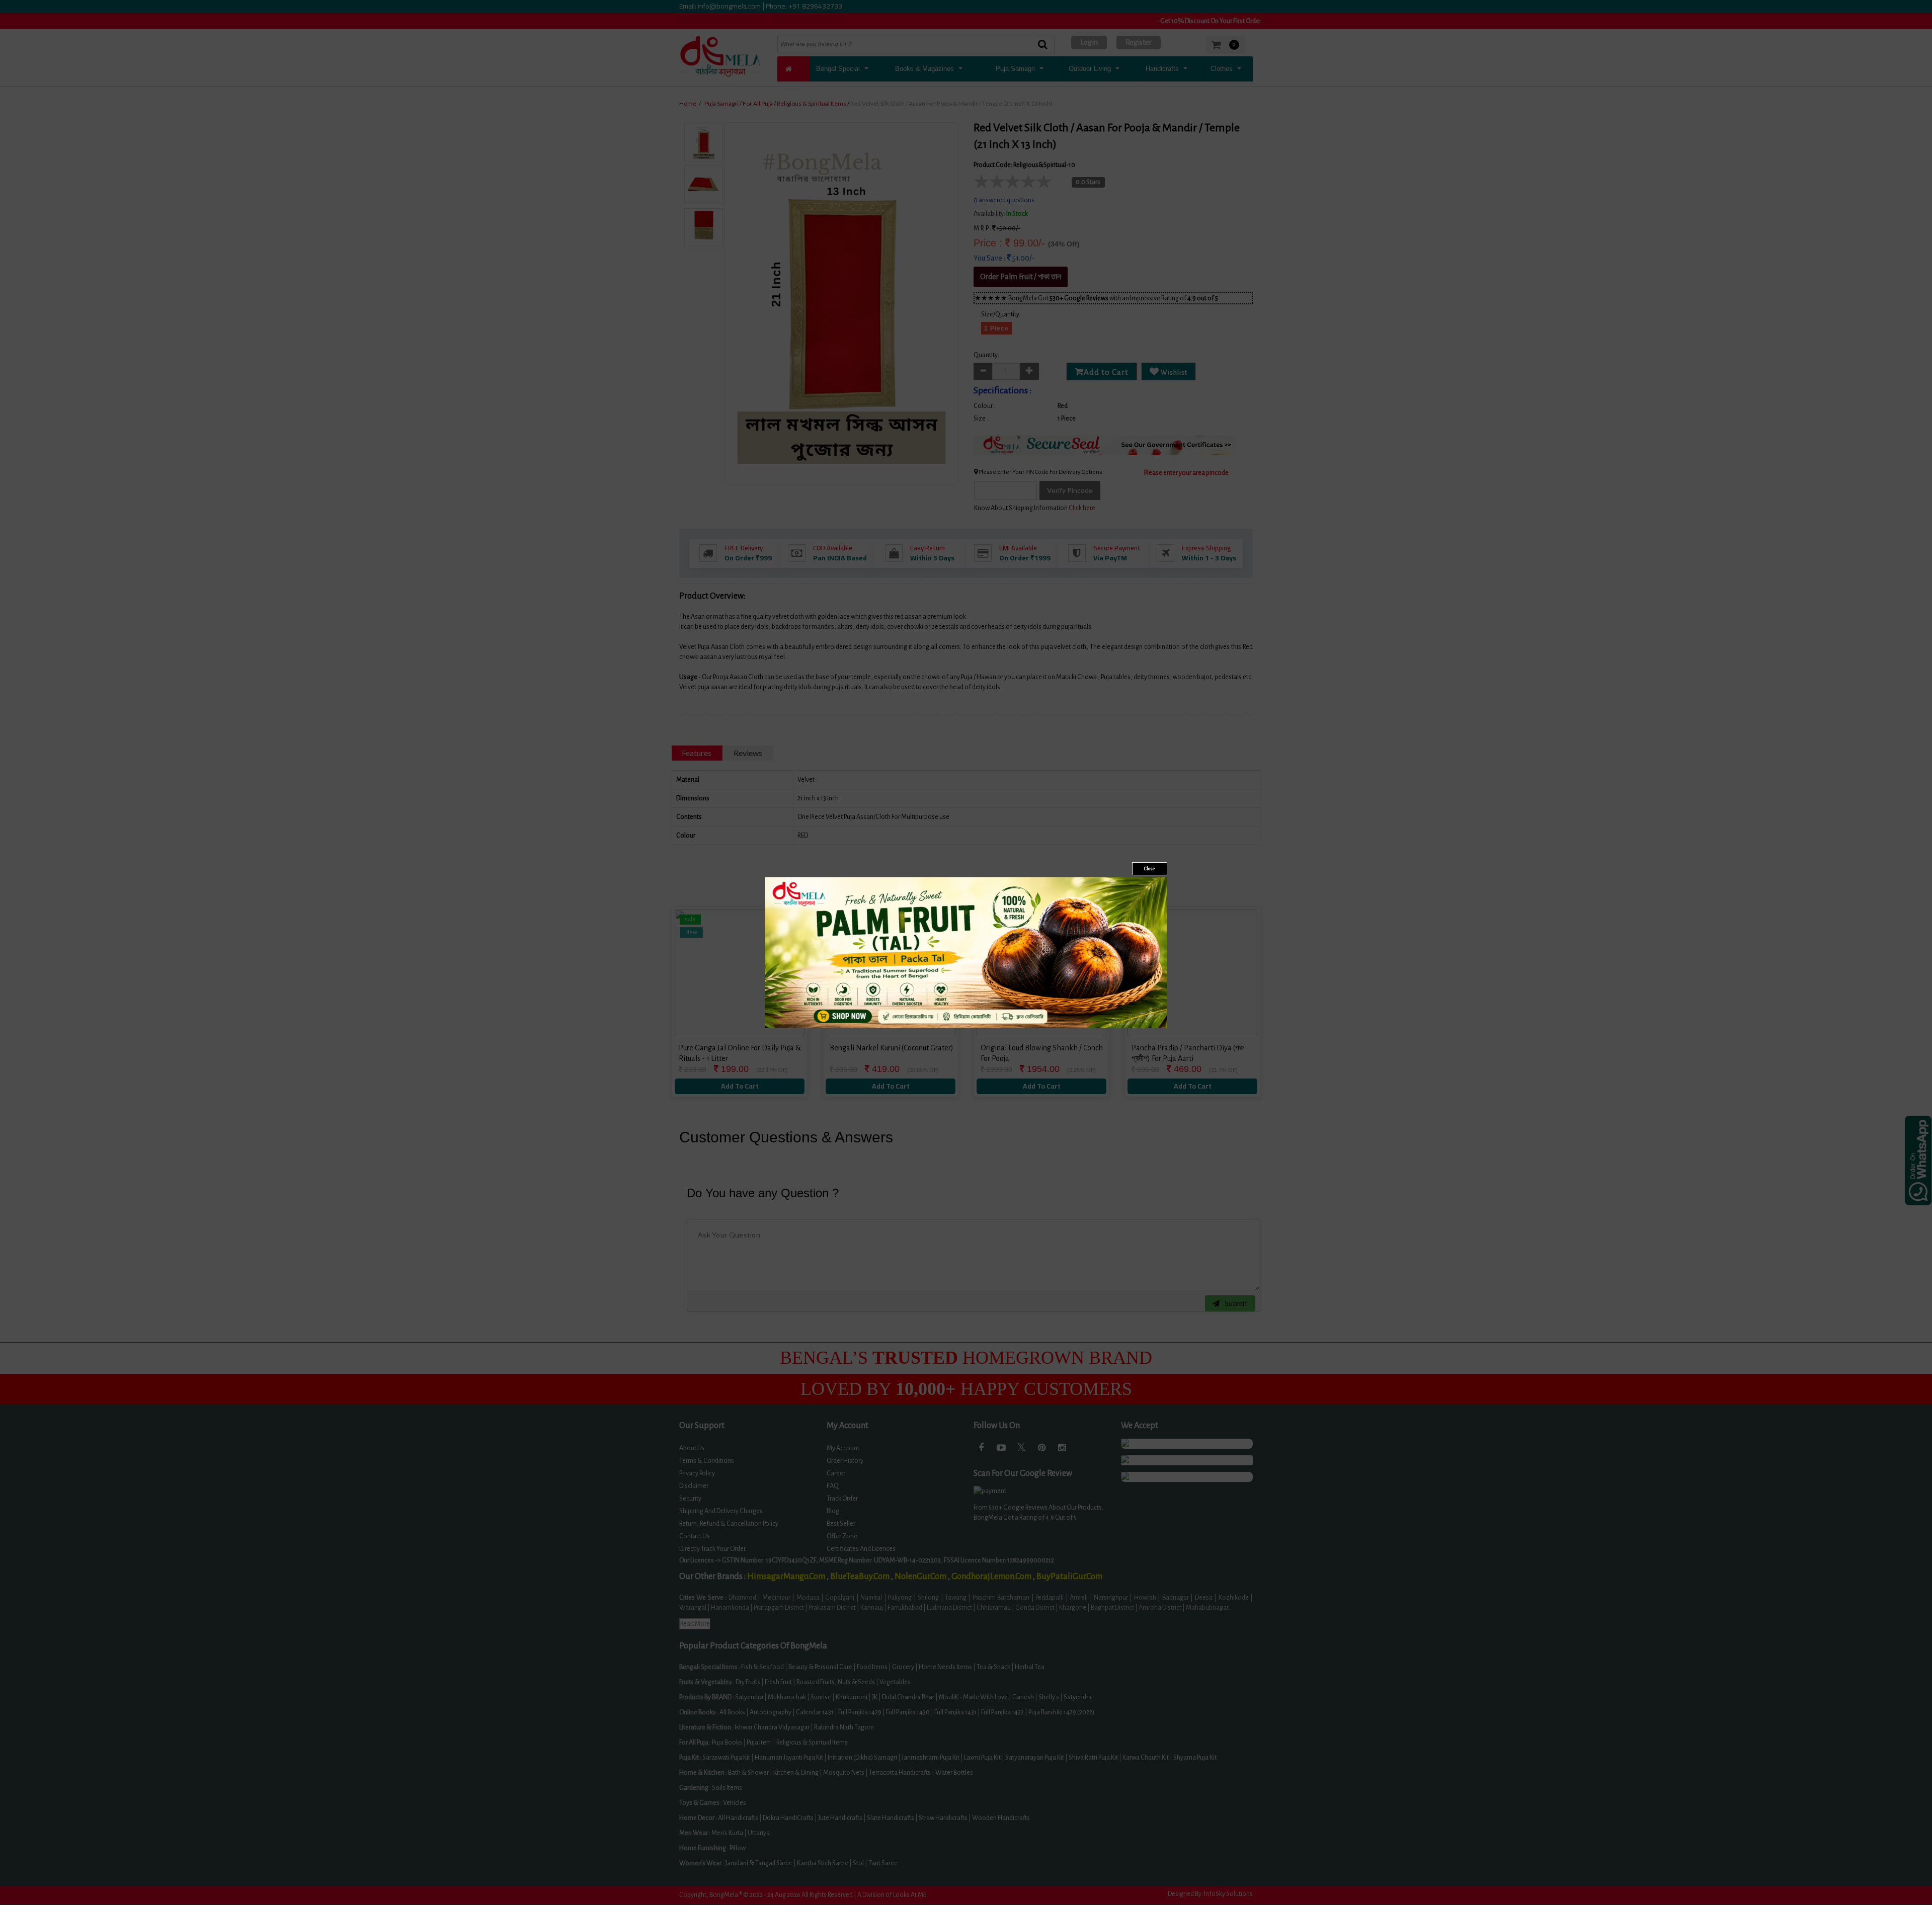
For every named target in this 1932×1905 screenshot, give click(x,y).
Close (1150, 869)
